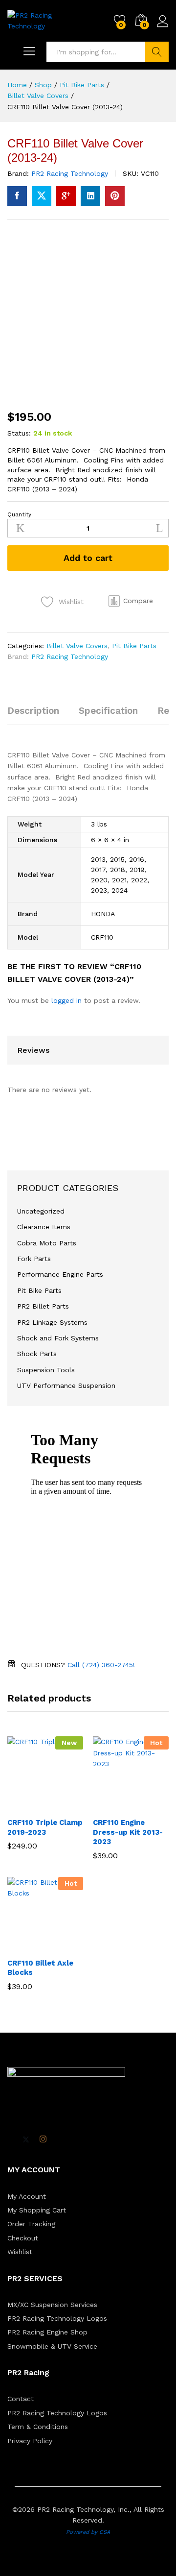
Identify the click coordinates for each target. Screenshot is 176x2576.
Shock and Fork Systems (58, 1338)
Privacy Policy (30, 2441)
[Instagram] (43, 2139)
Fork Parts (34, 1259)
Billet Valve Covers (77, 646)
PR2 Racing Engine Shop (47, 2332)
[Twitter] (26, 2139)
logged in (66, 1000)
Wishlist (20, 2252)
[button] (131, 601)
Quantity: (20, 514)
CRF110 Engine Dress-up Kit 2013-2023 (128, 1832)
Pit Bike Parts (134, 646)
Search (157, 52)
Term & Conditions (38, 2427)
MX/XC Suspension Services (52, 2305)
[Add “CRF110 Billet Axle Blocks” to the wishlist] (66, 1947)
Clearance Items (44, 1227)
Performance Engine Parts (60, 1274)
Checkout (23, 2238)
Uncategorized (41, 1211)
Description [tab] (33, 711)
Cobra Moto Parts (47, 1243)
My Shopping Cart (37, 2210)
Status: (19, 433)
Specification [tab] (108, 711)
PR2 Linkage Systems (52, 1322)
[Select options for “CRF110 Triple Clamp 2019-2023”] (22, 1806)
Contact (21, 2399)
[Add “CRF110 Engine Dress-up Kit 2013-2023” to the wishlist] (152, 1806)
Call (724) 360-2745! (101, 1665)
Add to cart (88, 558)
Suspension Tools (46, 1370)
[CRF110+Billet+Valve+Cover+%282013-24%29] (42, 196)
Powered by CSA (88, 2532)
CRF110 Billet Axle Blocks (40, 1968)
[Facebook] (10, 2140)
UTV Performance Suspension (66, 1385)
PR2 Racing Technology (70, 173)
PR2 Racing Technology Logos (57, 2318)
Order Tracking (31, 2224)
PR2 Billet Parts (43, 1306)
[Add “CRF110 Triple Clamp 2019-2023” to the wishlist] (66, 1806)
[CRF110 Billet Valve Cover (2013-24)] (17, 196)
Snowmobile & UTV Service (52, 2346)
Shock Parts (37, 1354)
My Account (27, 2196)
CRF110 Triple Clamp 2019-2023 (45, 1827)
